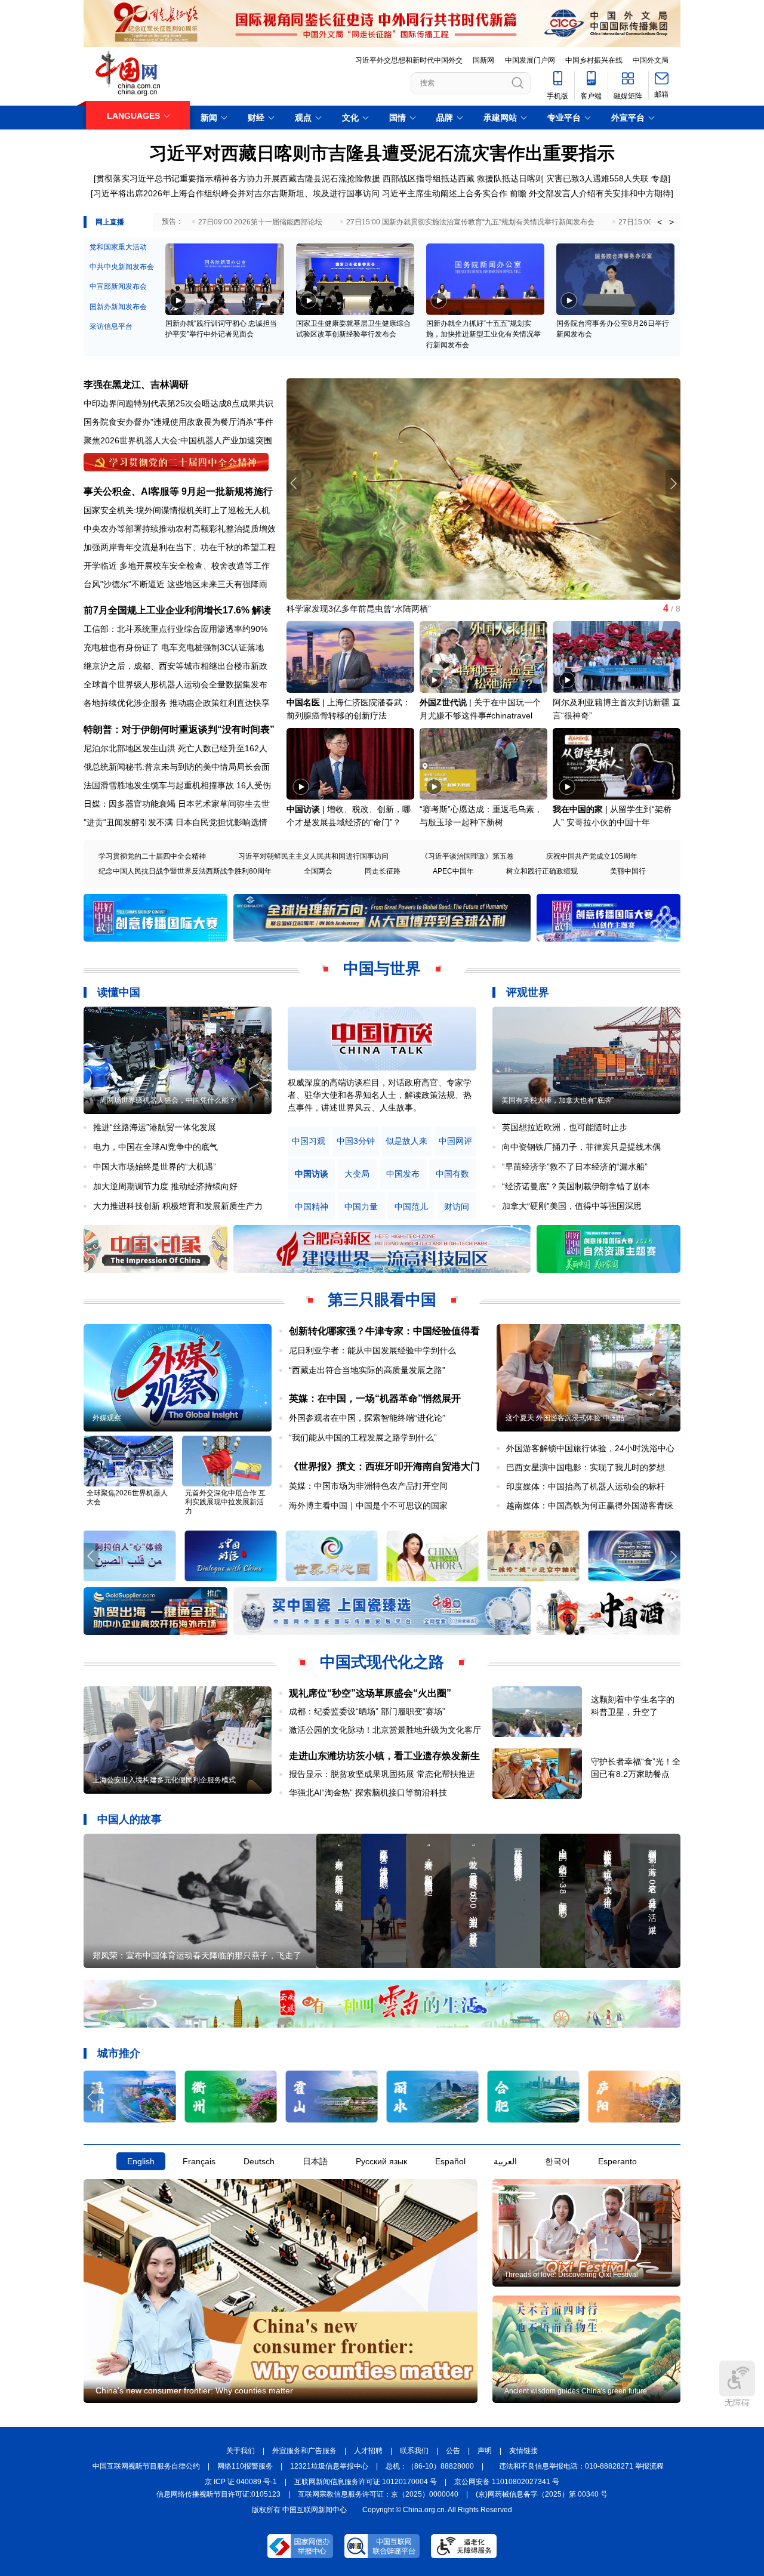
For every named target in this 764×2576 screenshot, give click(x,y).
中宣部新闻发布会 (118, 286)
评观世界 (528, 992)
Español (450, 2161)
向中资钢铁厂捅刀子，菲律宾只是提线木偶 (581, 1147)
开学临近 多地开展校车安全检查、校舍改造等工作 (177, 566)
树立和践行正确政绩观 (542, 871)
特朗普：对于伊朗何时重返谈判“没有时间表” (179, 729)
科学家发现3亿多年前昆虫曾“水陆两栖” (359, 609)
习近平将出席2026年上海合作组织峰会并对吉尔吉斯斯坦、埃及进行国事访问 (236, 193)
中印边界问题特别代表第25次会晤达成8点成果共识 (178, 403)
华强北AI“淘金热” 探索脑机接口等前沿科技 (368, 1793)
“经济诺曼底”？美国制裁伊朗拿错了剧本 (576, 1186)
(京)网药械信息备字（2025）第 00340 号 (542, 2494)
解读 (261, 610)
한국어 (557, 2161)
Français (199, 2161)
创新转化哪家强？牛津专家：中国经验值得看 (384, 1331)
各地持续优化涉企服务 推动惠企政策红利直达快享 (177, 703)
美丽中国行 (628, 871)
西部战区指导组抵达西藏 (429, 178)
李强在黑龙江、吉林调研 (136, 385)
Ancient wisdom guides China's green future (576, 2391)
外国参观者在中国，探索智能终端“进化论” (367, 1418)
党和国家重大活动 (118, 247)
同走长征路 (383, 871)
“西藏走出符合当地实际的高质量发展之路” (367, 1370)
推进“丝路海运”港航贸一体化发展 (155, 1127)
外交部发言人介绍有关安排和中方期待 (600, 193)
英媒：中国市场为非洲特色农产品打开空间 (368, 1486)
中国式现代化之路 (382, 1662)
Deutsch (259, 2161)
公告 (453, 2451)
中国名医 (303, 702)
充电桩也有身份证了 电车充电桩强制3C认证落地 (174, 647)
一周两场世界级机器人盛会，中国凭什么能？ (164, 1100)
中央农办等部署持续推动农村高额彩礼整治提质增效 (180, 529)
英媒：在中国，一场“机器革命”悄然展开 (375, 1398)
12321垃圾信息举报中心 (329, 2466)
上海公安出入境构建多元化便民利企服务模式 (164, 1780)
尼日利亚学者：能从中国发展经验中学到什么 (372, 1350)
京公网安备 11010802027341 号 (507, 2482)
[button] (673, 483)
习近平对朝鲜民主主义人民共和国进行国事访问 (313, 856)
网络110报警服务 (245, 2466)
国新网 (483, 60)
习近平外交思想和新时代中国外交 (409, 60)
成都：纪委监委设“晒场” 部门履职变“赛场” (367, 1711)
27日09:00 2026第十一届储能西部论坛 (260, 222)
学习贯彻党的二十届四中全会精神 (152, 856)
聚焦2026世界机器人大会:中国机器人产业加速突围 (178, 440)
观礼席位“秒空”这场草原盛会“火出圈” (370, 1693)
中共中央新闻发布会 (122, 267)
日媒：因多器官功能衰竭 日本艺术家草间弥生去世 (177, 804)
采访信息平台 (111, 326)
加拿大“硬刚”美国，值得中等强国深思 (572, 1206)
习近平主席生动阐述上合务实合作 (445, 193)
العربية (505, 2161)
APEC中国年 (453, 871)
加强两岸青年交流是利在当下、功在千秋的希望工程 (180, 547)
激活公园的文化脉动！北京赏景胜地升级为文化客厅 (385, 1730)
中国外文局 (651, 60)
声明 (485, 2451)
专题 (660, 178)
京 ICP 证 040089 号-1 (241, 2482)
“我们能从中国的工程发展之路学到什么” (363, 1437)
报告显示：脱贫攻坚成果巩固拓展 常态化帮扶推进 (382, 1774)
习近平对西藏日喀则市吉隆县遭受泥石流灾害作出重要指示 (382, 153)
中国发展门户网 (530, 60)
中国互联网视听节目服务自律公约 (146, 2466)
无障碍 (737, 2402)
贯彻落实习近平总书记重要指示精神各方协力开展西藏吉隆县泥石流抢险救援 (238, 178)
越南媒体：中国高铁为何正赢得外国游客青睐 (590, 1506)
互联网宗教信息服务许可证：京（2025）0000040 (378, 2494)
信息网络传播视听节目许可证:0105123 (218, 2494)
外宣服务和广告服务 (304, 2451)
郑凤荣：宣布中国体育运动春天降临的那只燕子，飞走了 (197, 1955)
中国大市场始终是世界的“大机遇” (155, 1167)
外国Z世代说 (443, 702)
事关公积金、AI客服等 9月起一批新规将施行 (178, 491)
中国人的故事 (130, 1819)
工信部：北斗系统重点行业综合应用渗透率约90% (175, 629)
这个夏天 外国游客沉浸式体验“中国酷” (566, 1418)
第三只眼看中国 (382, 1300)
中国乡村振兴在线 (594, 60)
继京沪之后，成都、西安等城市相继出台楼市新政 (175, 666)
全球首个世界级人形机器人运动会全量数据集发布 (175, 684)
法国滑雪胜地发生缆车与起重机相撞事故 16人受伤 (177, 785)
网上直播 (110, 222)
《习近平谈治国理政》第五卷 (467, 856)
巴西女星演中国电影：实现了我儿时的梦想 (586, 1467)
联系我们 (414, 2451)
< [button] (660, 222)
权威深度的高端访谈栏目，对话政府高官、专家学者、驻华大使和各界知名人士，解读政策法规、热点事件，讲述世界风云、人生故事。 (380, 1095)
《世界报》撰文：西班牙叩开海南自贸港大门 (384, 1466)
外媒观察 (107, 1418)
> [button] (671, 222)
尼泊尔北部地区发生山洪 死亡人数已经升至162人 (175, 748)
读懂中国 (119, 992)
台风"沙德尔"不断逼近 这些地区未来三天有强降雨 (175, 584)
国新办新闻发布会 (118, 307)
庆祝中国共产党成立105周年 (592, 856)
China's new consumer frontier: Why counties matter (194, 2390)
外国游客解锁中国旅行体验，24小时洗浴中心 (590, 1448)
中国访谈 (303, 809)
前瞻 (518, 193)
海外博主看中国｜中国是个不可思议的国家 (368, 1506)
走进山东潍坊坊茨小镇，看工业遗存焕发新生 (384, 1756)
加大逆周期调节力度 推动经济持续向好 (165, 1186)
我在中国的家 (578, 809)
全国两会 (318, 871)
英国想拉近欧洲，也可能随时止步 (565, 1127)
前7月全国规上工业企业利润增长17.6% (167, 610)
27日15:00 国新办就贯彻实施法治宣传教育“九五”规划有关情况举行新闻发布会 (470, 222)
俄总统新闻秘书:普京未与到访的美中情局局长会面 (177, 767)
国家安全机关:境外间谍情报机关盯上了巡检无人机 (177, 510)
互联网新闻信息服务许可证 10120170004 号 (366, 2482)
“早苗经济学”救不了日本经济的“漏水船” (575, 1167)
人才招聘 (368, 2451)
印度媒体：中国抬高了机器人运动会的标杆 (586, 1486)
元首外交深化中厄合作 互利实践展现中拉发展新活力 (225, 1502)
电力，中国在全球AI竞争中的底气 (155, 1147)
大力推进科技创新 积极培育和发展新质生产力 (178, 1206)
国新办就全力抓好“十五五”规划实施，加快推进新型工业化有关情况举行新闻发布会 (483, 334)
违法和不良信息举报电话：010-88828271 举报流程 (581, 2466)
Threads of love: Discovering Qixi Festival (571, 2275)
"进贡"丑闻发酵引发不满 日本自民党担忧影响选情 (175, 822)
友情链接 (523, 2451)
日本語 (315, 2161)
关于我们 (241, 2451)
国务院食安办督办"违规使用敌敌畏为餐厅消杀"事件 (178, 422)
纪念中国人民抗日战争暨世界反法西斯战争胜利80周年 (185, 871)
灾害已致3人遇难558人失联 (597, 178)
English (141, 2161)
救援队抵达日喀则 (510, 178)
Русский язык (381, 2161)
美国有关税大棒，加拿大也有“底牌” (557, 1100)
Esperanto (617, 2161)
